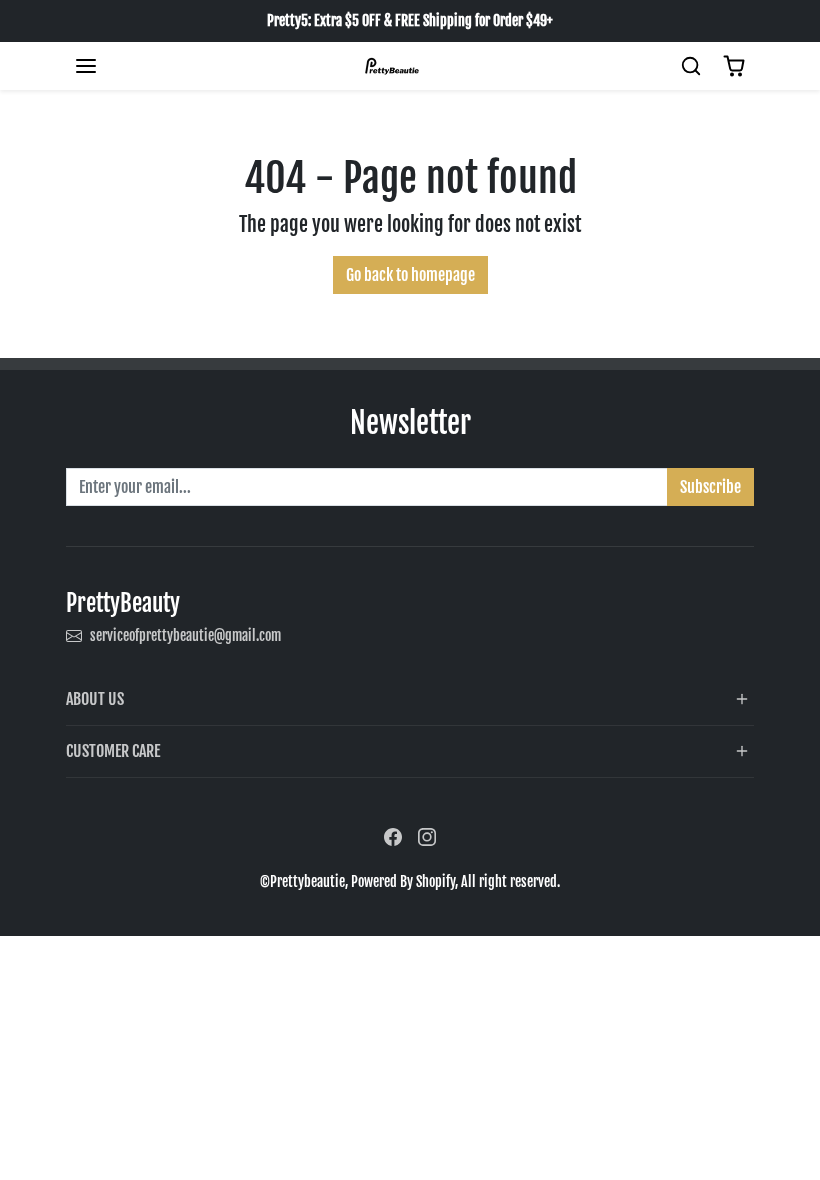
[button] (86, 66)
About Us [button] (95, 699)
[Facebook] (393, 836)
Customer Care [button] (113, 751)
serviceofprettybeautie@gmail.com (185, 635)
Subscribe (710, 487)
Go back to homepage (410, 275)
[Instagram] (427, 836)
